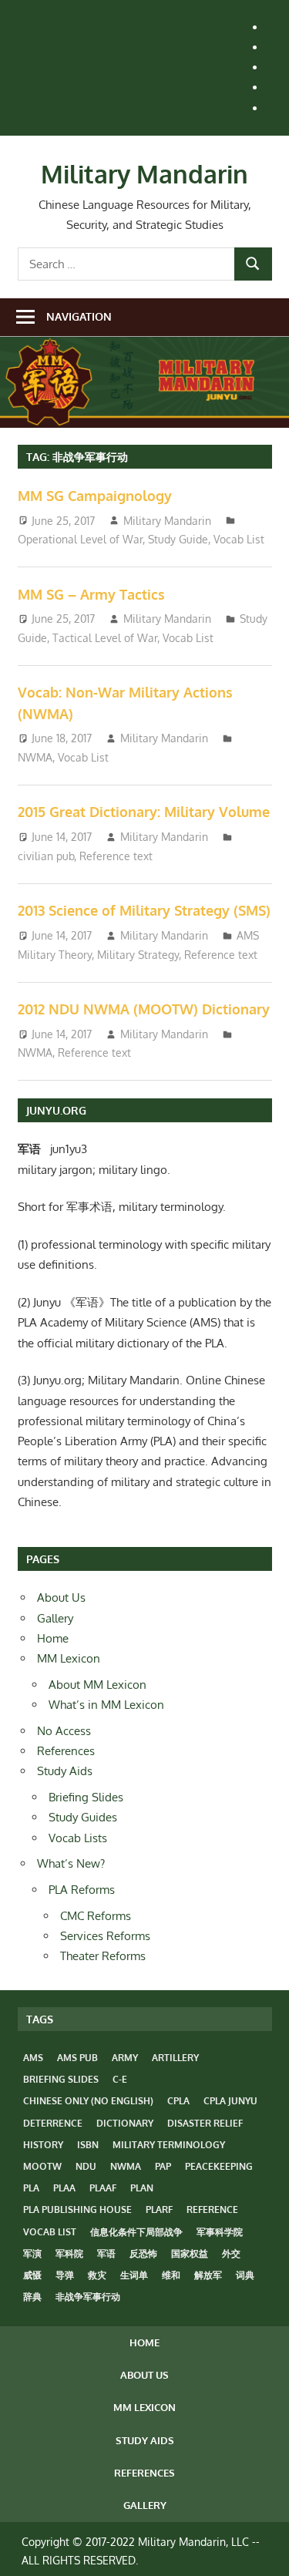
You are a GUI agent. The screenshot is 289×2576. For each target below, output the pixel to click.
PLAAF (103, 2188)
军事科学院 (220, 2232)
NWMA (35, 757)
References (66, 1751)
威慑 (32, 2275)
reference (212, 2209)
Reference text (116, 856)
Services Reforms (105, 1936)
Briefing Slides (86, 1797)
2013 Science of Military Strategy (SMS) (144, 910)
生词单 (134, 2275)
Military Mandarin (144, 174)
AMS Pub (77, 2058)
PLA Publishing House (77, 2209)
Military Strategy (138, 955)
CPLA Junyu (230, 2101)
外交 (231, 2253)
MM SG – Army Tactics (91, 594)
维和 (171, 2275)
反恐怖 (143, 2253)
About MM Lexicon (97, 1685)
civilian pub (46, 856)
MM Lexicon (69, 1658)
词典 (245, 2275)
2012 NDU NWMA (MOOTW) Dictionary (144, 1009)
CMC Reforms (96, 1916)
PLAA (64, 2188)
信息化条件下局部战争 (136, 2232)
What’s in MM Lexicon (106, 1705)
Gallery (55, 1618)
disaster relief (205, 2123)
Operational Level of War (80, 539)
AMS (33, 2058)
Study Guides (83, 1817)
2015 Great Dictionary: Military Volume (144, 812)
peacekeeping (219, 2166)
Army (125, 2058)
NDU (86, 2166)
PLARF (159, 2209)
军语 (106, 2253)
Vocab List (239, 539)
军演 (32, 2253)
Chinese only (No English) (88, 2101)
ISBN (88, 2145)
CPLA (178, 2101)
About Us (61, 1597)
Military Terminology (169, 2145)
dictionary (125, 2123)
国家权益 (190, 2253)
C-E (120, 2079)
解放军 (208, 2275)
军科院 (69, 2253)
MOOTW (42, 2166)
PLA (31, 2188)
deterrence (53, 2123)
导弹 (65, 2275)
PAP (163, 2166)
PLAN (142, 2188)
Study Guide (178, 539)
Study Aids (65, 1771)
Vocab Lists (78, 1838)
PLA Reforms (82, 1890)
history (43, 2145)
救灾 (97, 2275)
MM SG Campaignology (95, 496)
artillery (175, 2058)
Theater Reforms (103, 1956)
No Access (64, 1731)
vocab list (50, 2232)
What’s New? (71, 1863)
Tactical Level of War (105, 638)
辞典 (32, 2297)
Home (53, 1638)
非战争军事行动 (88, 2297)
